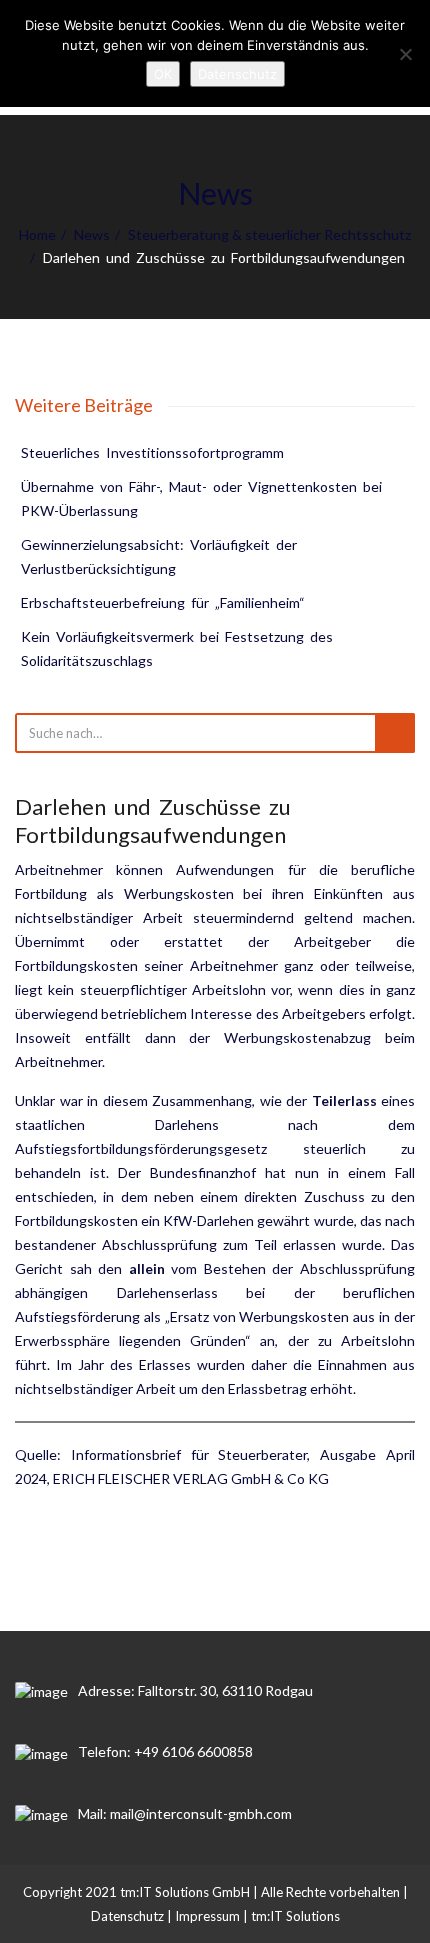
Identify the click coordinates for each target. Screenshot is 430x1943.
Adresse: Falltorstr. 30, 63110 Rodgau (195, 1690)
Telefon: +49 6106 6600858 (165, 1751)
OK (163, 74)
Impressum (207, 1916)
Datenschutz (127, 1916)
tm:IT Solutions (295, 1916)
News (92, 234)
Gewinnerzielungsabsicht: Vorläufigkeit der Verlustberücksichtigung (160, 556)
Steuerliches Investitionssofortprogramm (152, 452)
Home (37, 234)
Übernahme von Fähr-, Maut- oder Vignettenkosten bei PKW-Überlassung (203, 498)
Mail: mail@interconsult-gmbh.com (185, 1813)
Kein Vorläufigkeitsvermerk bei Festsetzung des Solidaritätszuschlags (178, 648)
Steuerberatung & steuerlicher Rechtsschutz (269, 234)
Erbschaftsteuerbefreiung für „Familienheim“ (163, 602)
